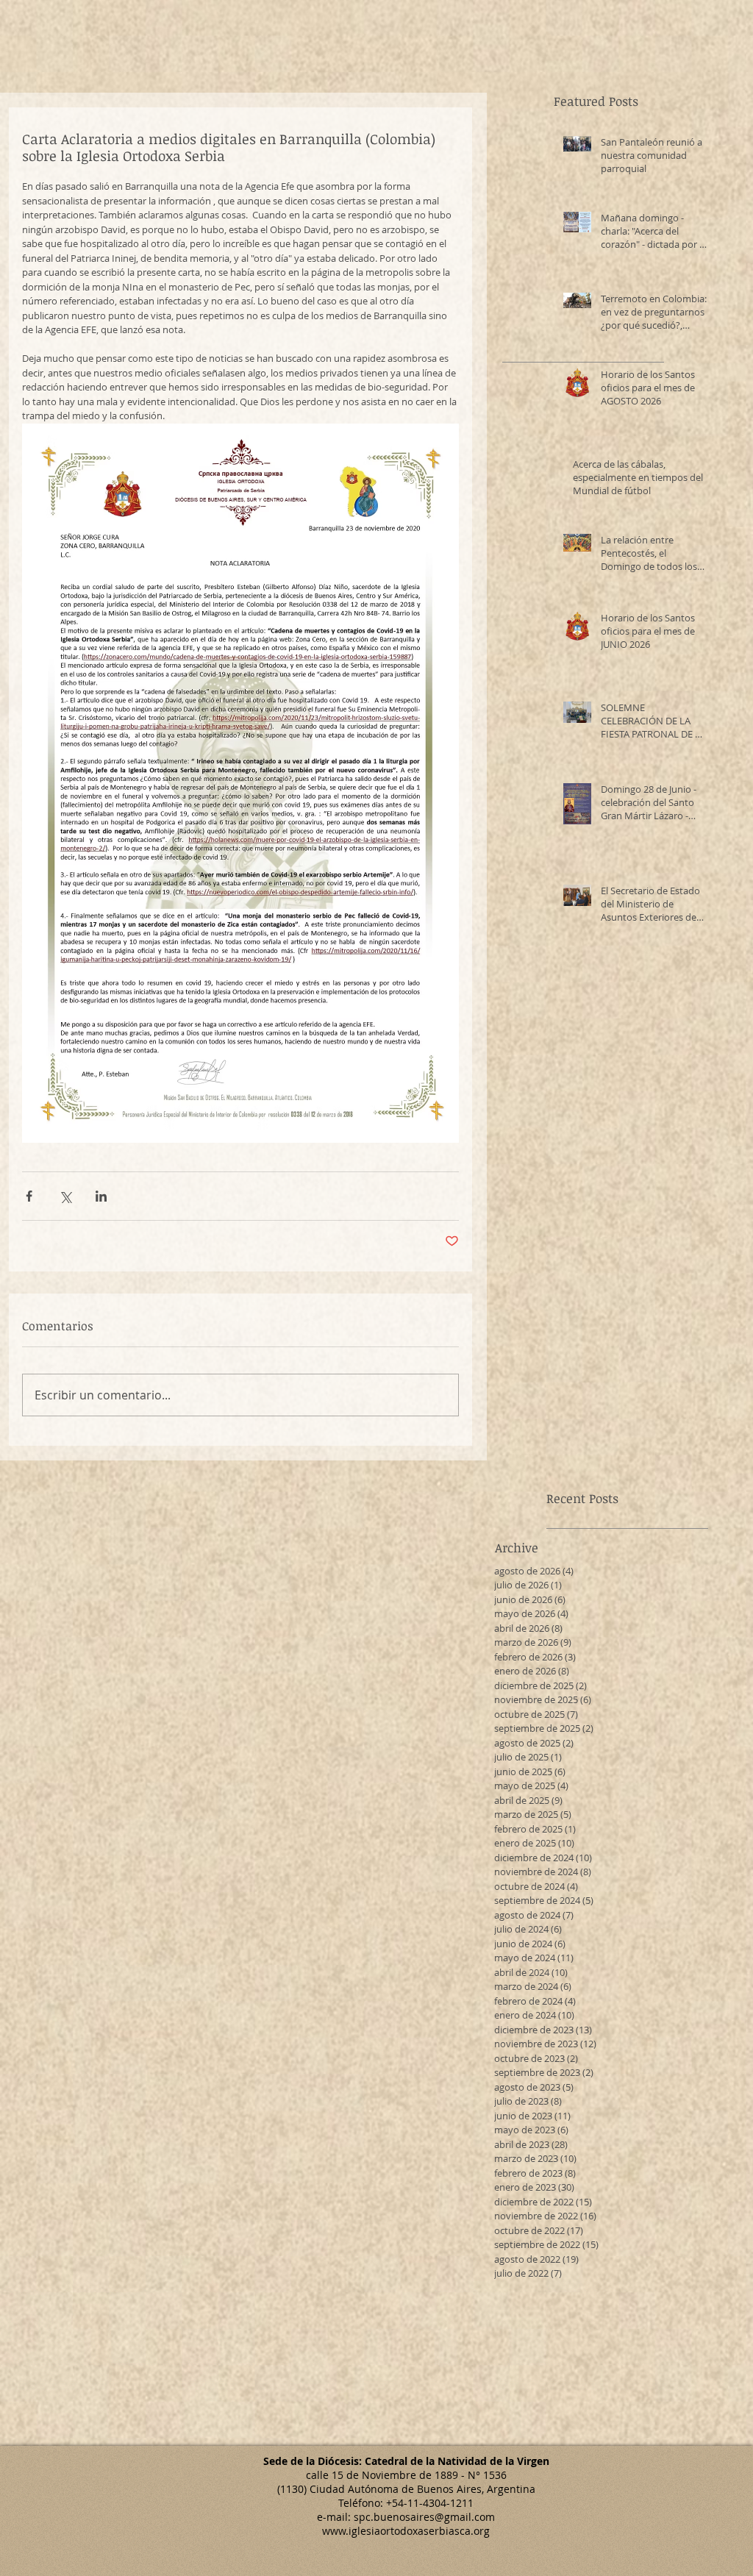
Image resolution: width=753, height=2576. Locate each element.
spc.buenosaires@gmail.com (424, 2517)
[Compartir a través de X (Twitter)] (65, 1196)
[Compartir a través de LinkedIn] (101, 1196)
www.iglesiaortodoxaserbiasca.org (406, 2531)
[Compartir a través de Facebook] (29, 1196)
